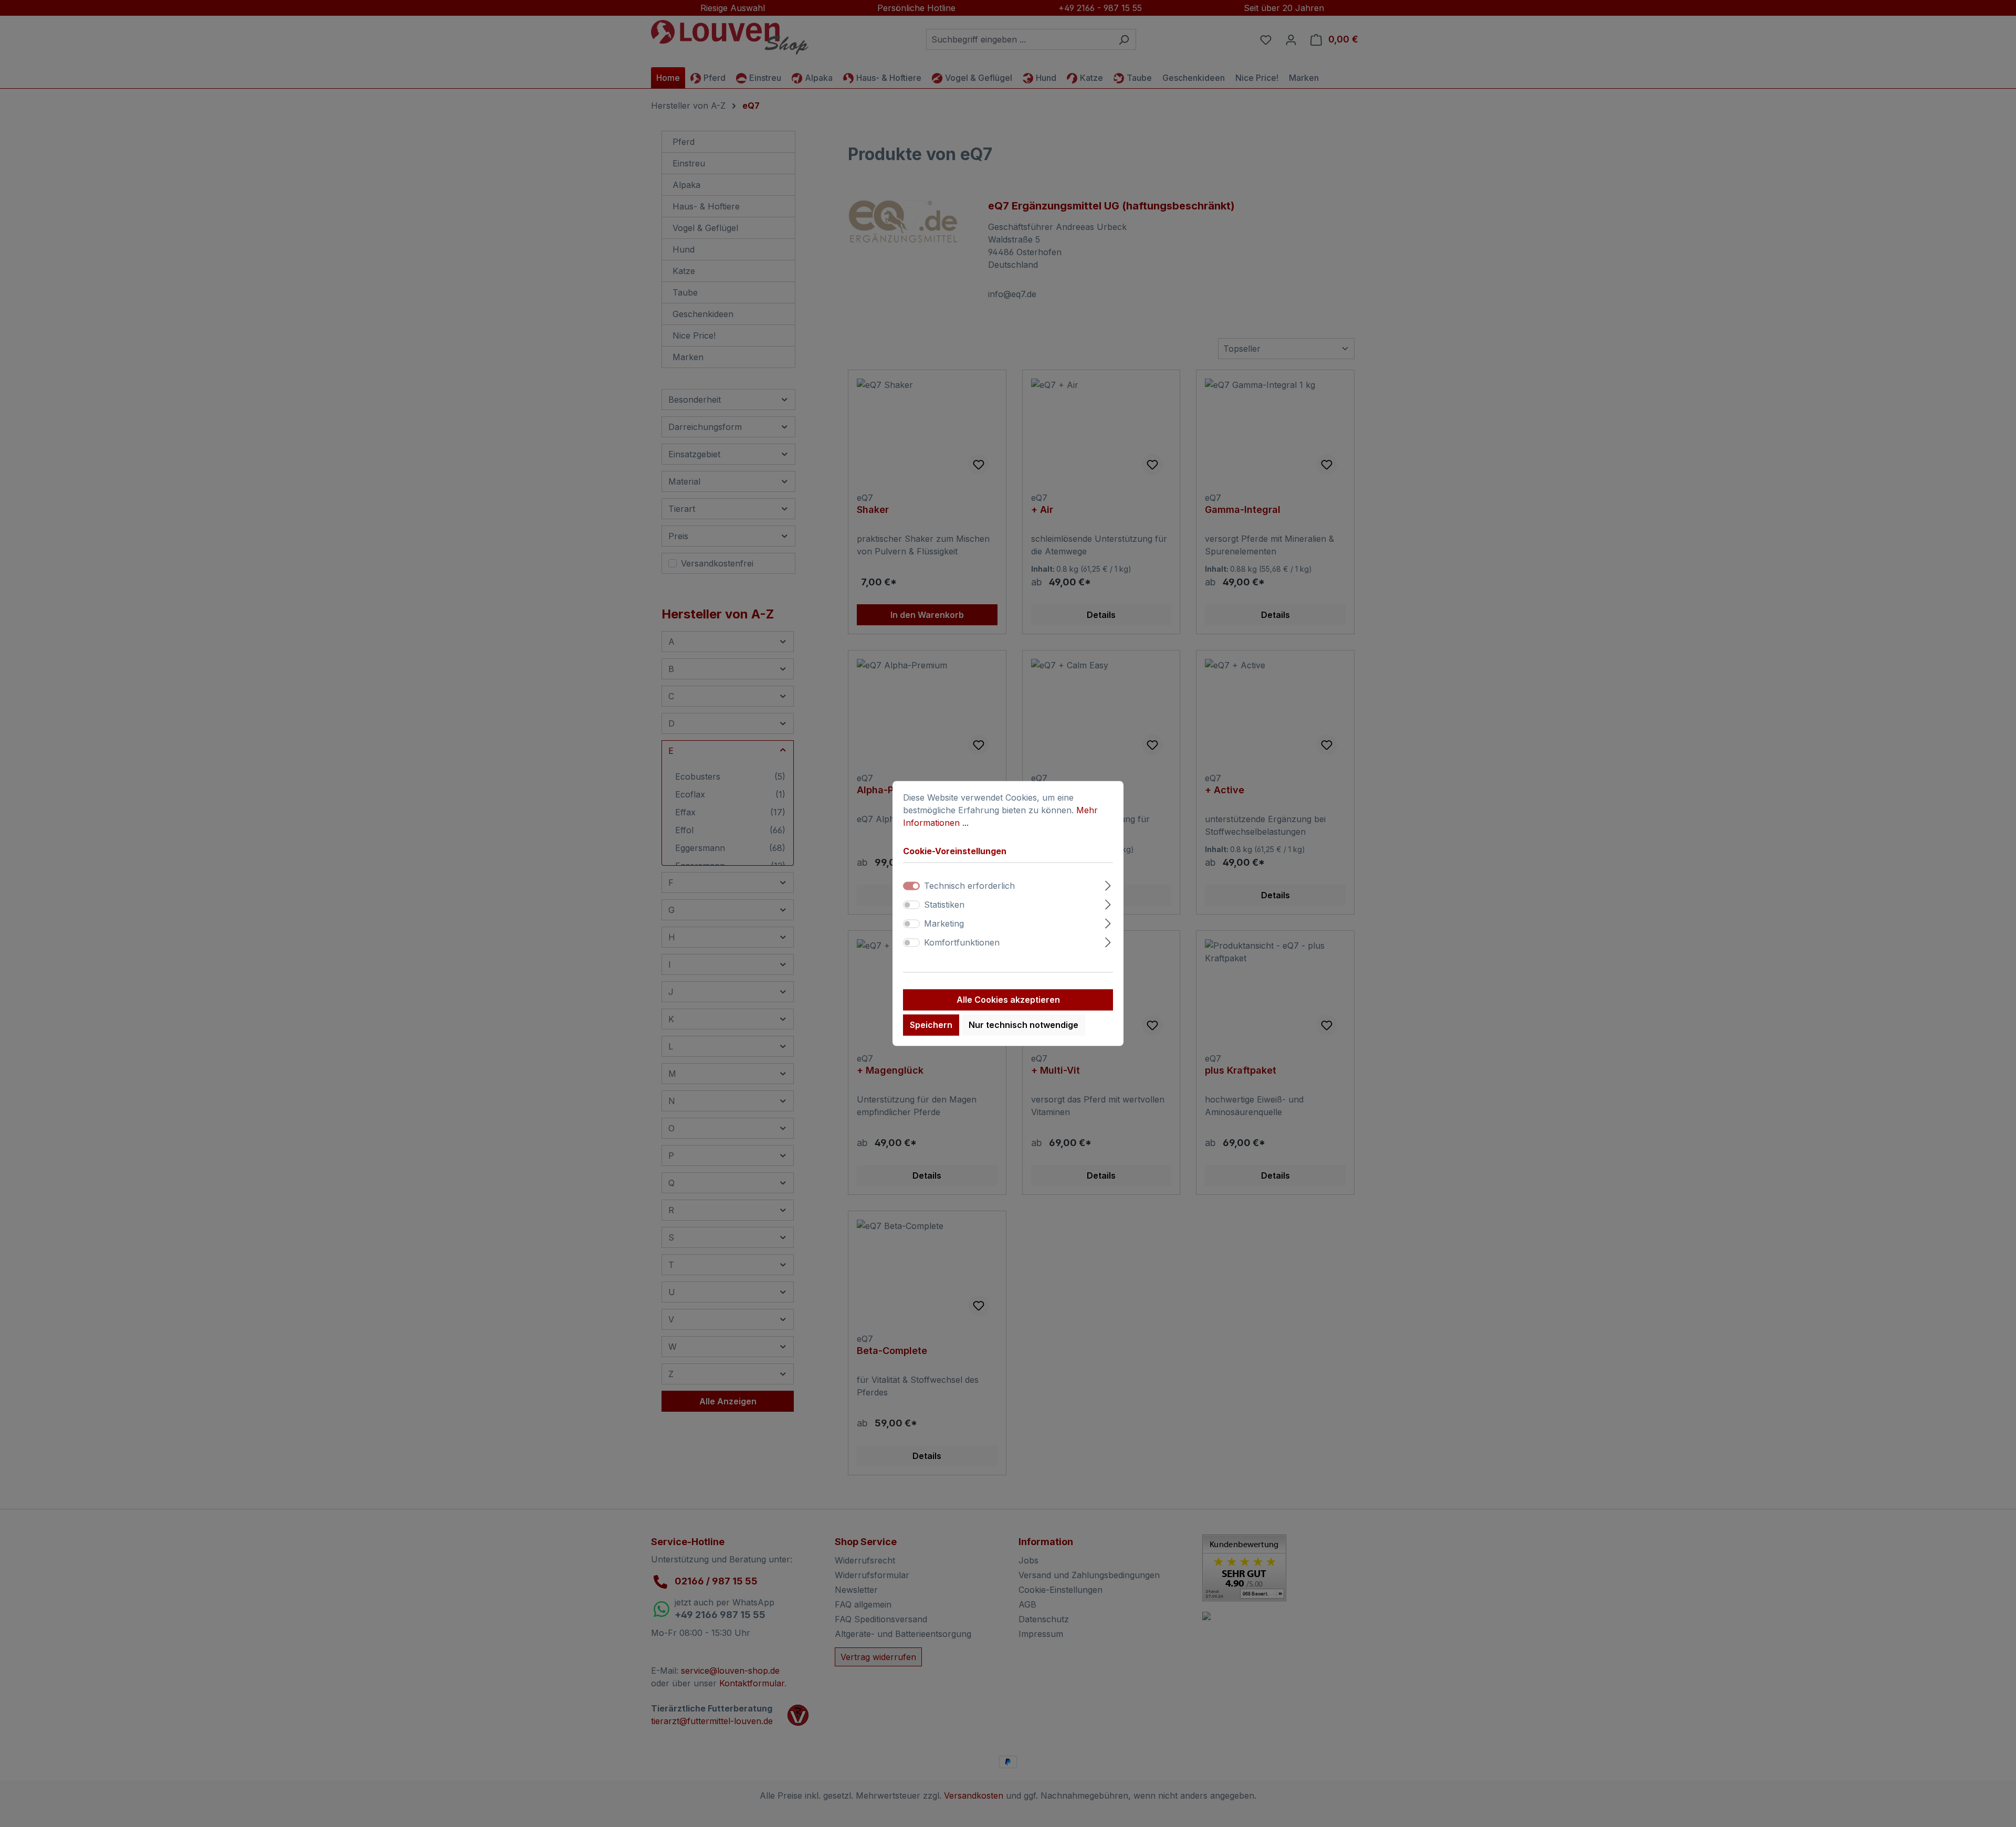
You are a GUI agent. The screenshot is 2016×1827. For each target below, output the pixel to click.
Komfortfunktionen (962, 943)
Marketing (944, 924)
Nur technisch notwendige (1023, 1025)
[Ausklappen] (1108, 884)
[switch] (911, 905)
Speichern (931, 1025)
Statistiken (944, 905)
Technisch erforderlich (969, 886)
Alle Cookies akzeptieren (1008, 1000)
